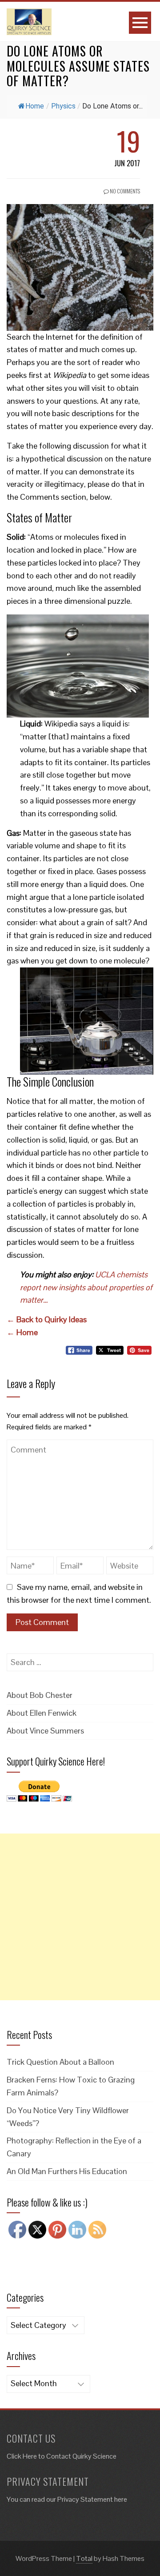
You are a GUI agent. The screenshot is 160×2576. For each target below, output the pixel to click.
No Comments (124, 191)
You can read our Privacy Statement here (67, 2499)
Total (84, 2558)
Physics (63, 106)
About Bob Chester (40, 1695)
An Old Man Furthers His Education (67, 2171)
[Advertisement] (80, 1917)
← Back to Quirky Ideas (47, 1319)
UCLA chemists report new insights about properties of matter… (86, 1287)
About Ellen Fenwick (42, 1713)
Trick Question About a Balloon (60, 2062)
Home (35, 106)
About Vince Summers (45, 1731)
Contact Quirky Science (81, 2456)
